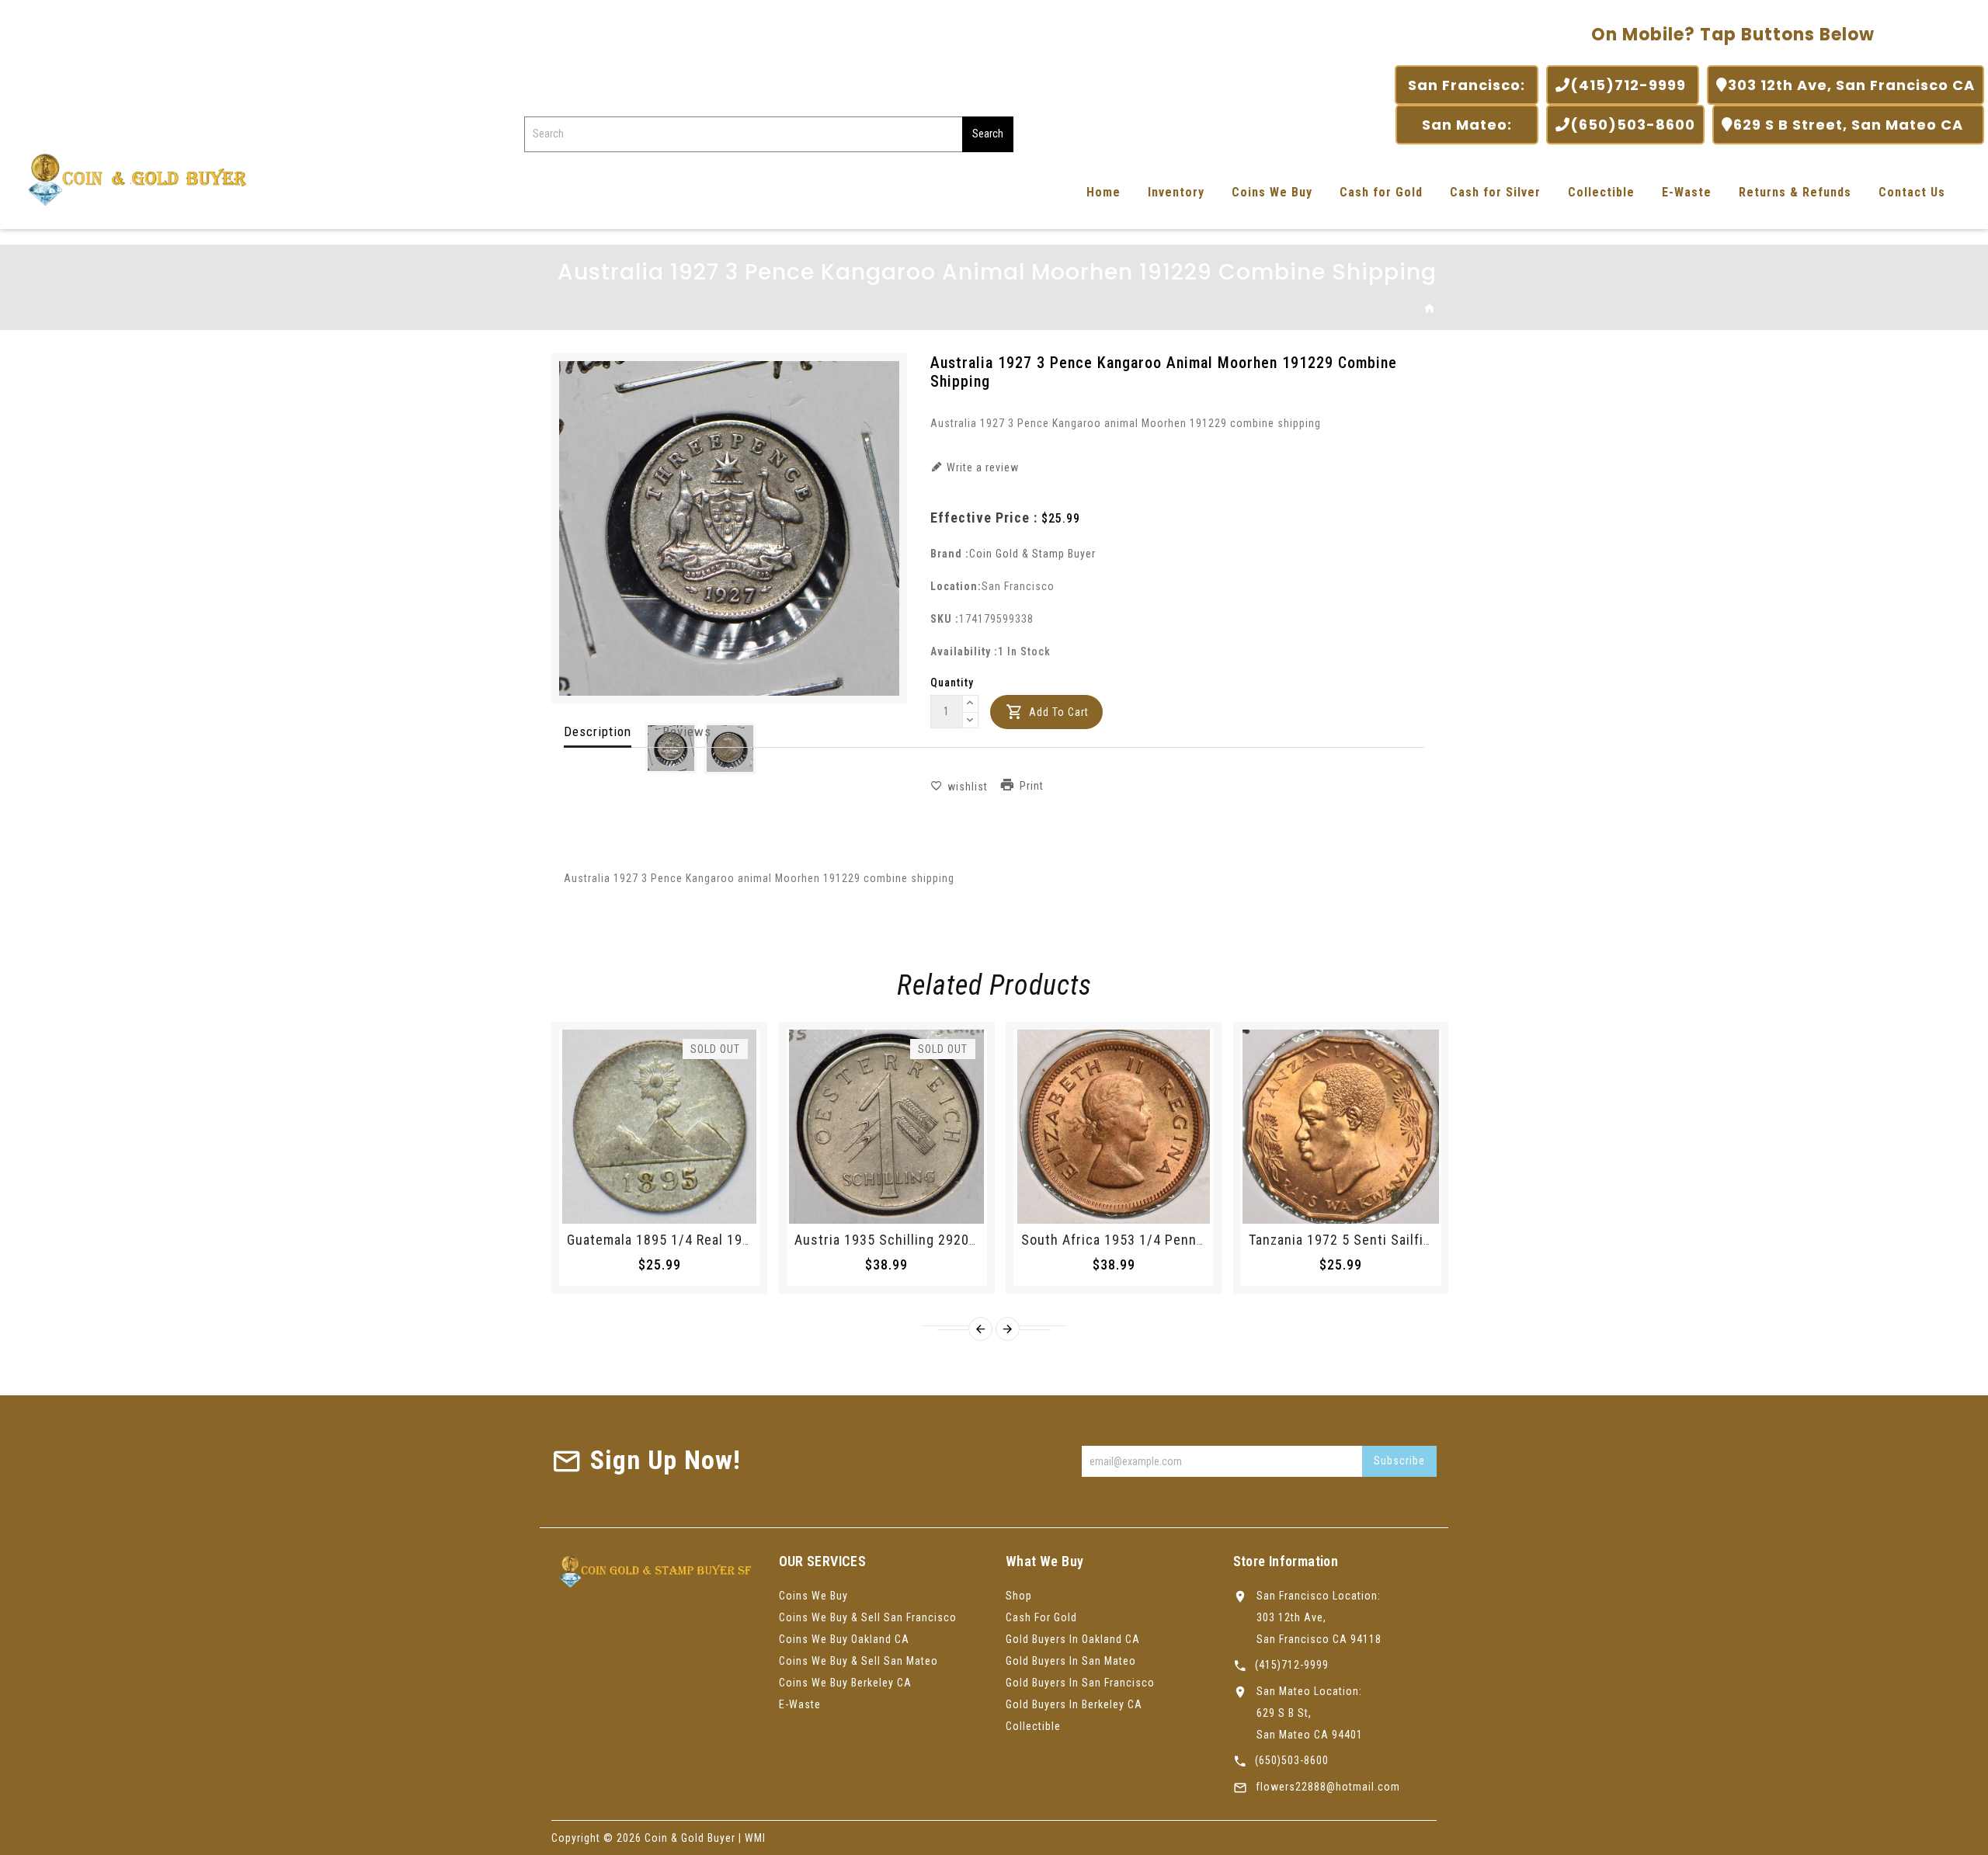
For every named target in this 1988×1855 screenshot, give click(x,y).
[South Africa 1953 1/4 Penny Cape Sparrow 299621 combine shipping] (1114, 1127)
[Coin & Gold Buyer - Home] (132, 178)
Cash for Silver (1495, 192)
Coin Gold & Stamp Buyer (1032, 554)
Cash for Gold (1381, 192)
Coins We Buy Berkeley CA (845, 1683)
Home (1103, 192)
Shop (1019, 1596)
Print (1032, 786)
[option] (671, 748)
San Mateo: (1467, 125)
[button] (971, 704)
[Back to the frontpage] (1430, 309)
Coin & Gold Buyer (690, 1838)
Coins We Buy (1272, 192)
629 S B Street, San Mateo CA (1854, 125)
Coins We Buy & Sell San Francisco (868, 1617)
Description (598, 731)
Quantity (952, 683)
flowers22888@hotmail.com (1328, 1787)
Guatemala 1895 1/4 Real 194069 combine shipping (729, 1240)
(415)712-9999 (1630, 85)
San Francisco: (1467, 85)
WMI (755, 1838)
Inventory (1176, 192)
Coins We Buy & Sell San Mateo (858, 1661)
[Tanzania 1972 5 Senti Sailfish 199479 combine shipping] (1341, 1127)
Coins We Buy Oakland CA (844, 1639)
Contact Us (1912, 192)
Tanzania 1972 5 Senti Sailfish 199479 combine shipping (1428, 1240)
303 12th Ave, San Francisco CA (1851, 85)
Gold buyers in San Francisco (1080, 1683)
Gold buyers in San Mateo (1071, 1661)
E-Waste (1687, 192)
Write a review (981, 467)
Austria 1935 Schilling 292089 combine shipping (948, 1240)
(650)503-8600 (1633, 125)
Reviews (687, 731)
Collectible (1601, 192)
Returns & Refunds (1795, 192)
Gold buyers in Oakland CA (1073, 1639)
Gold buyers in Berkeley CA (1074, 1704)
